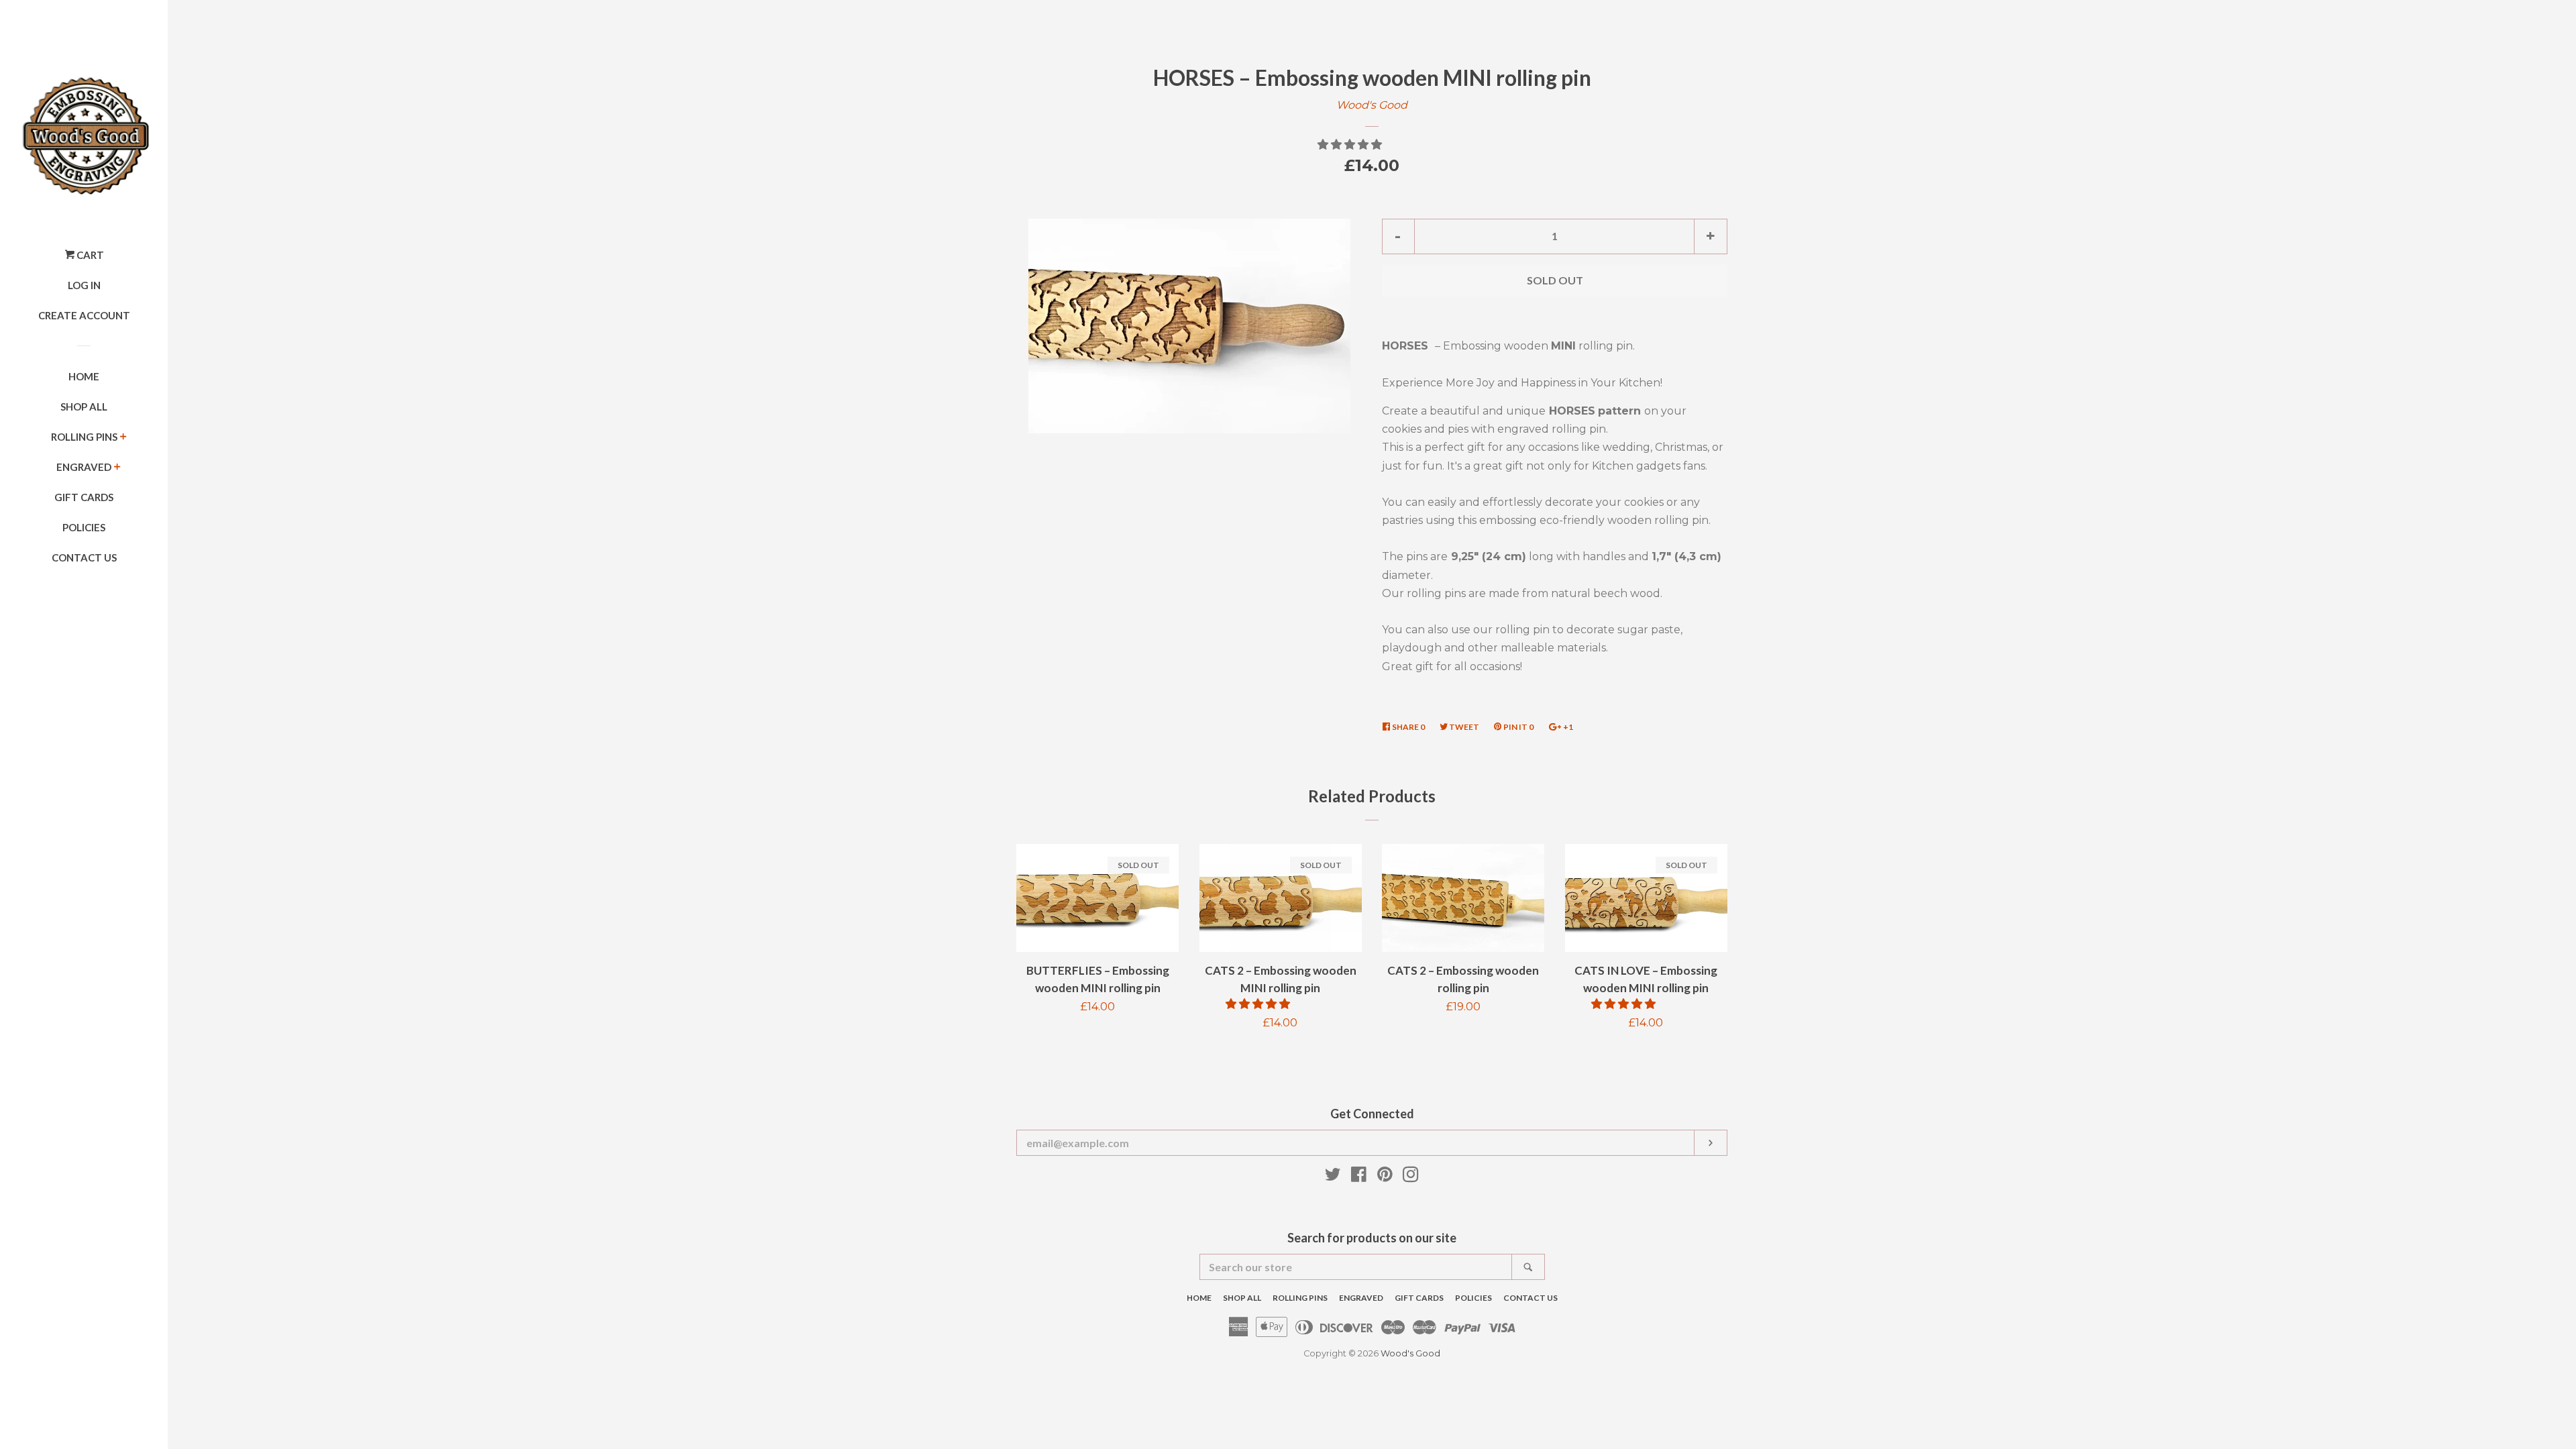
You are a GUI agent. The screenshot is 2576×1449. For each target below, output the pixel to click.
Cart (89, 255)
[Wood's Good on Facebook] (1359, 1177)
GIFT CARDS (84, 497)
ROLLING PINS (84, 437)
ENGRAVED (84, 467)
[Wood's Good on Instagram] (1411, 1177)
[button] (1351, 145)
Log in (84, 285)
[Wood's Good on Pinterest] (1385, 1177)
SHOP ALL (84, 407)
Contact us (84, 557)
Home (84, 376)
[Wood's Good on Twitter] (1333, 1177)
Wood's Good (1372, 105)
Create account (84, 315)
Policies (84, 527)
